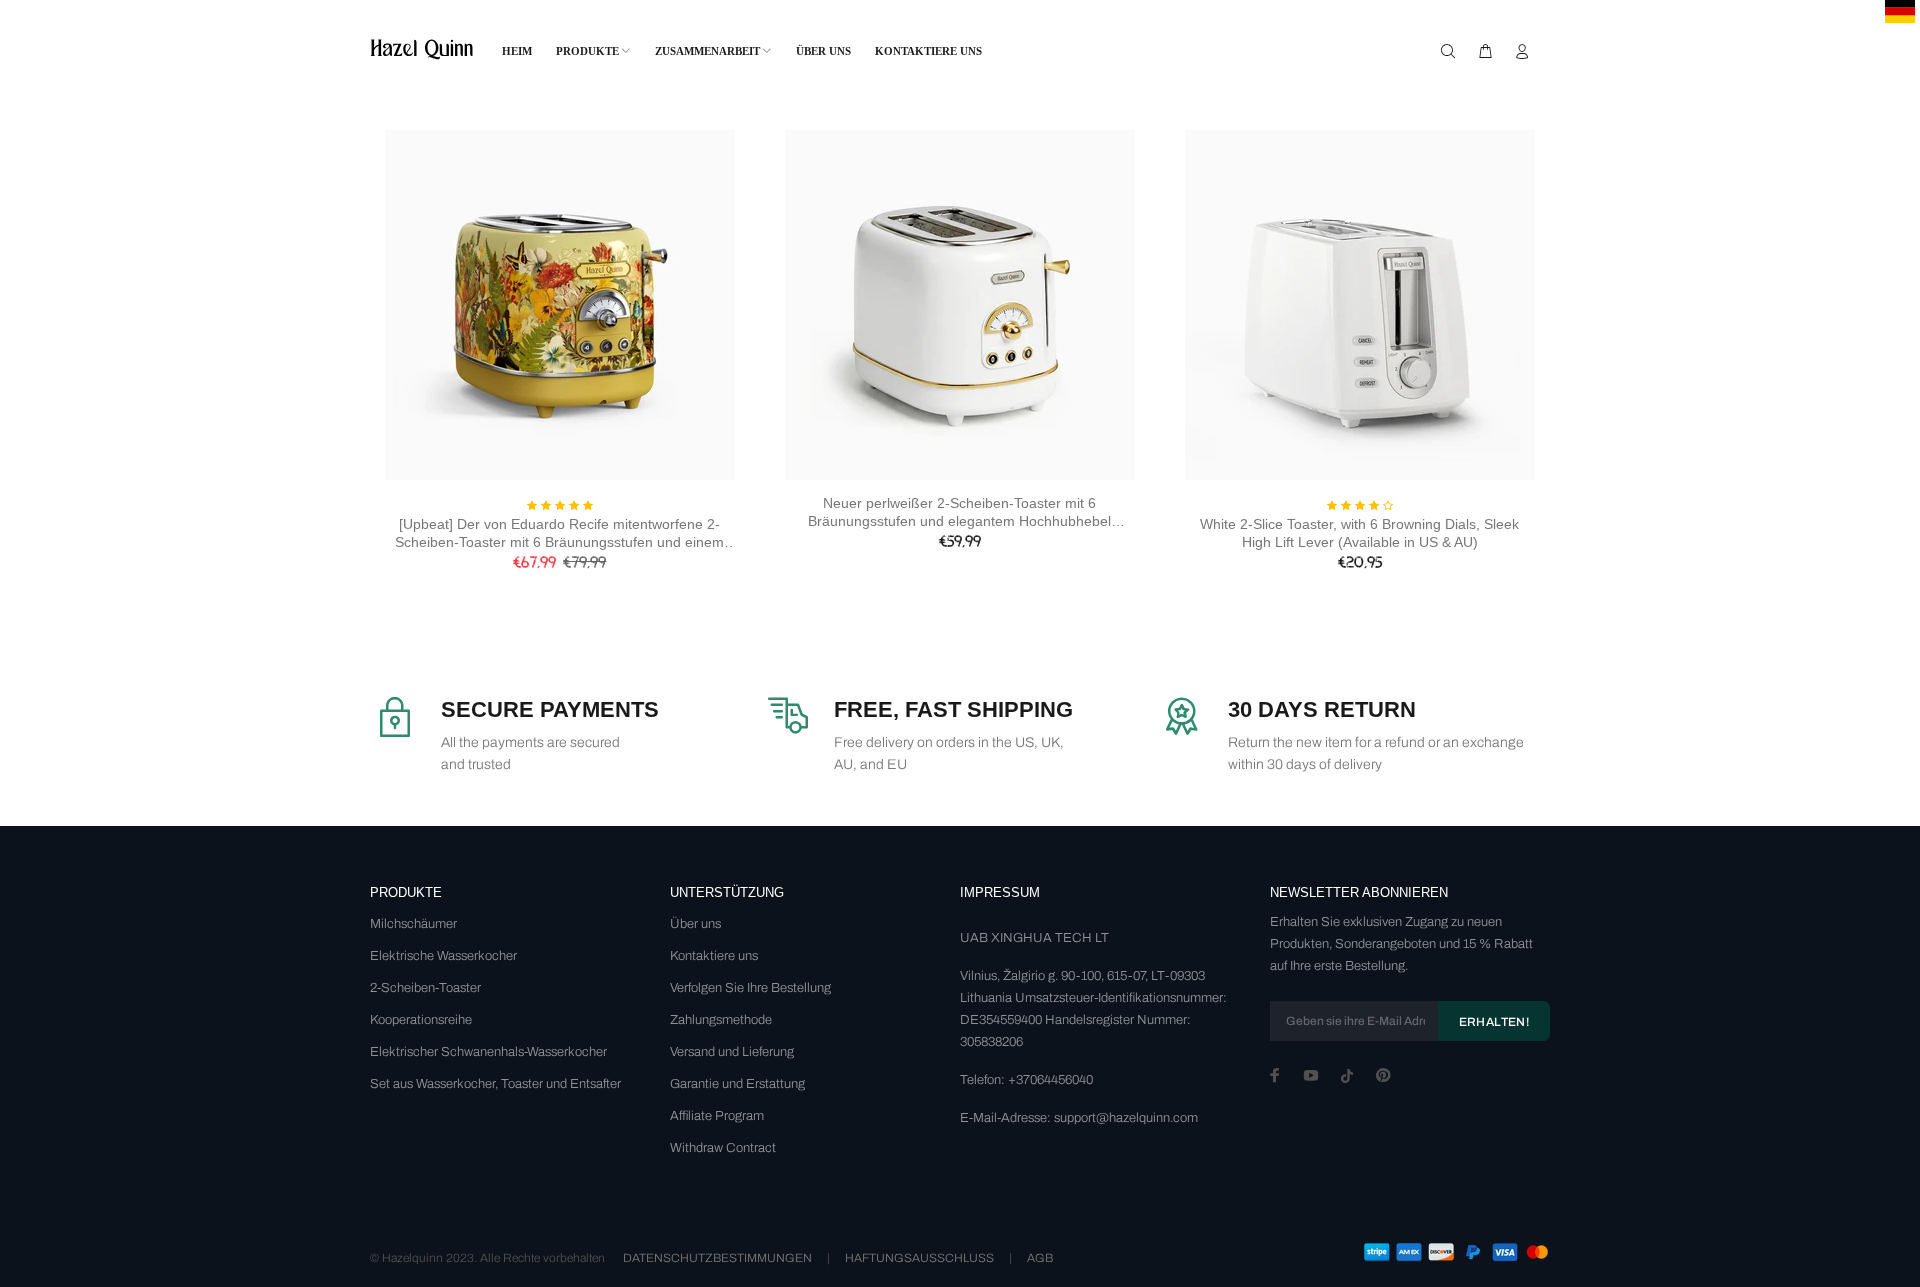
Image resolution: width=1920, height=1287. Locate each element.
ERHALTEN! (1494, 1022)
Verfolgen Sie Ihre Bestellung (750, 988)
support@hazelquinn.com (1126, 1118)
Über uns (695, 924)
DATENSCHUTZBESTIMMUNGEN (717, 1258)
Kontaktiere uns (714, 956)
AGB (1040, 1258)
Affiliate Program (717, 1116)
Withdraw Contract (723, 1148)
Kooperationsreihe (421, 1020)
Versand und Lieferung (732, 1052)
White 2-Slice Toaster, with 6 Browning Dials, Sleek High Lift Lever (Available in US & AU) (1359, 533)
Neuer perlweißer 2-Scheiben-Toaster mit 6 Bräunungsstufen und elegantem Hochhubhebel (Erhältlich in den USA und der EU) (959, 512)
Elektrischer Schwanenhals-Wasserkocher (488, 1052)
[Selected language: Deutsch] (1900, 11)
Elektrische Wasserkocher (443, 956)
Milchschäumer (413, 924)
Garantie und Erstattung (737, 1084)
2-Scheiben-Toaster (425, 988)
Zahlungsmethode (721, 1020)
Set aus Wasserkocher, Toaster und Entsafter (495, 1084)
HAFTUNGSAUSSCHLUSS (919, 1258)
